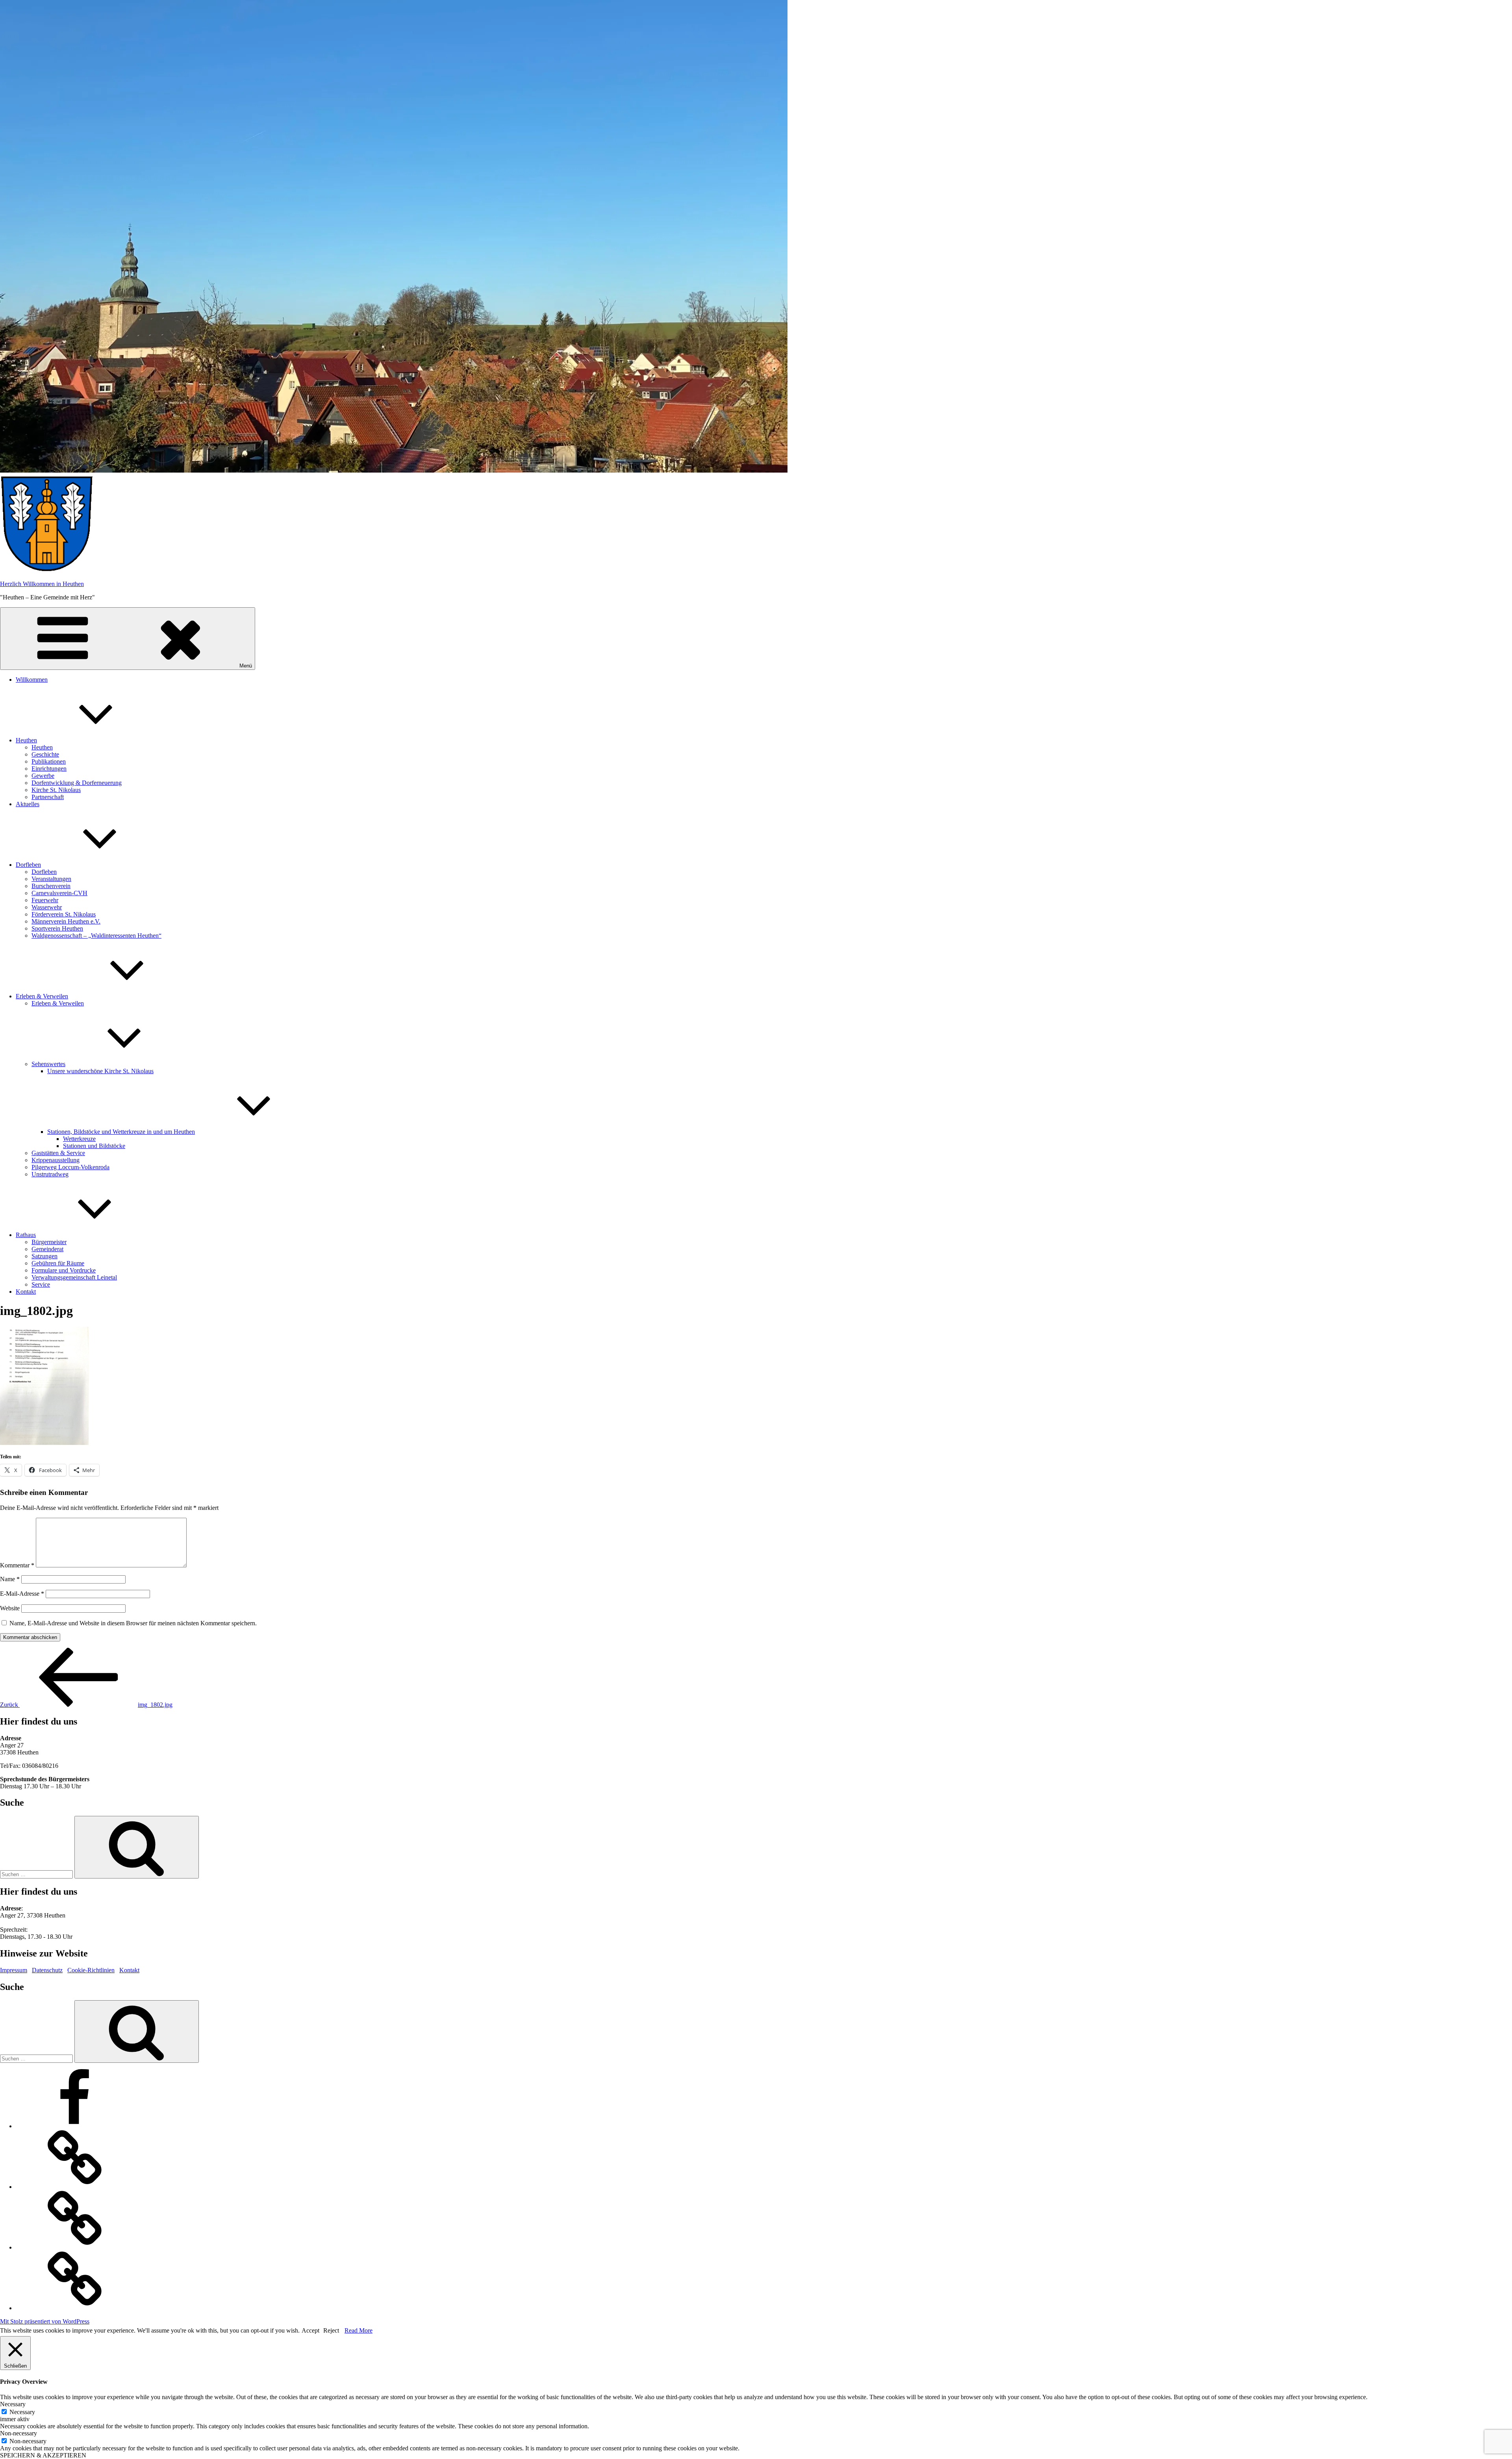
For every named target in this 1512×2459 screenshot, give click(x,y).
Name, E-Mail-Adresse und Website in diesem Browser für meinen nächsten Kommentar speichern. (133, 1623)
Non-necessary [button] (19, 2433)
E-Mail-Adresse (22, 1594)
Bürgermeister (49, 1242)
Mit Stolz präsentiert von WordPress (45, 2321)
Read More (359, 2330)
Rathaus (26, 1235)
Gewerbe (43, 776)
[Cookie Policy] (75, 2308)
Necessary (22, 2412)
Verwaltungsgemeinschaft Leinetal (74, 1277)
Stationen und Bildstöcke (94, 1146)
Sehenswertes (48, 1064)
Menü (246, 666)
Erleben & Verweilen (42, 996)
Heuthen (26, 740)
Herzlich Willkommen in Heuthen (42, 584)
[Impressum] (75, 2187)
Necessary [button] (13, 2404)
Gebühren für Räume (58, 1263)
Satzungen (44, 1256)
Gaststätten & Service (58, 1153)
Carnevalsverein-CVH (59, 893)
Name (10, 1579)
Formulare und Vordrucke (64, 1270)
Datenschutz (47, 1970)
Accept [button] (310, 2330)
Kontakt (26, 1292)
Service (41, 1284)
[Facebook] (75, 2126)
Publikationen (49, 761)
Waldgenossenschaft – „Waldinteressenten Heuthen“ (96, 936)
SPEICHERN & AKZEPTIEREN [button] (43, 2455)
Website (10, 1608)
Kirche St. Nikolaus (56, 790)
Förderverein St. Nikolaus (64, 914)
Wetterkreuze (79, 1139)
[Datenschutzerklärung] (75, 2247)
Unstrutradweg (50, 1174)
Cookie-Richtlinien (91, 1970)
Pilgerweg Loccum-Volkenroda (70, 1167)
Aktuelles (28, 804)
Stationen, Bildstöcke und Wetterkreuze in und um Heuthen (121, 1132)
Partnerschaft (48, 797)
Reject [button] (331, 2330)
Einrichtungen (49, 769)
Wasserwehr (47, 907)
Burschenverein (51, 886)
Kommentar (17, 1565)
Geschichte (45, 754)
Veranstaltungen (51, 879)
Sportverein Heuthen (57, 928)
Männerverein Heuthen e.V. (66, 921)
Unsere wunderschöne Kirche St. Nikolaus (100, 1071)
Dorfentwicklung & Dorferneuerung (77, 783)
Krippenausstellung (56, 1160)
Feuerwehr (45, 900)
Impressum (14, 1970)
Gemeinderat (47, 1249)
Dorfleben (28, 865)
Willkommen (32, 680)
